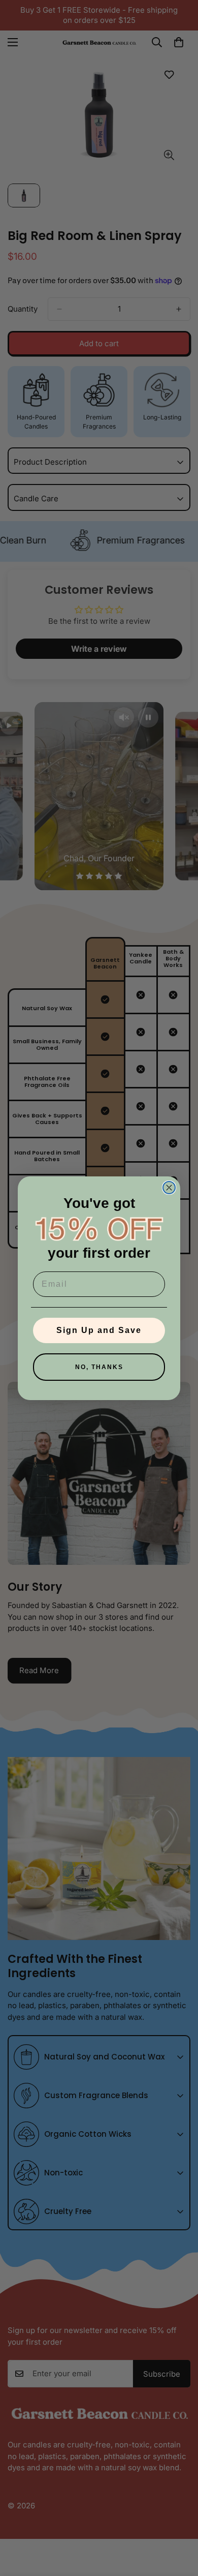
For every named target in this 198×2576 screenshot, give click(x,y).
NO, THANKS (99, 1367)
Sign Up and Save (99, 1330)
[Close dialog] (169, 1188)
